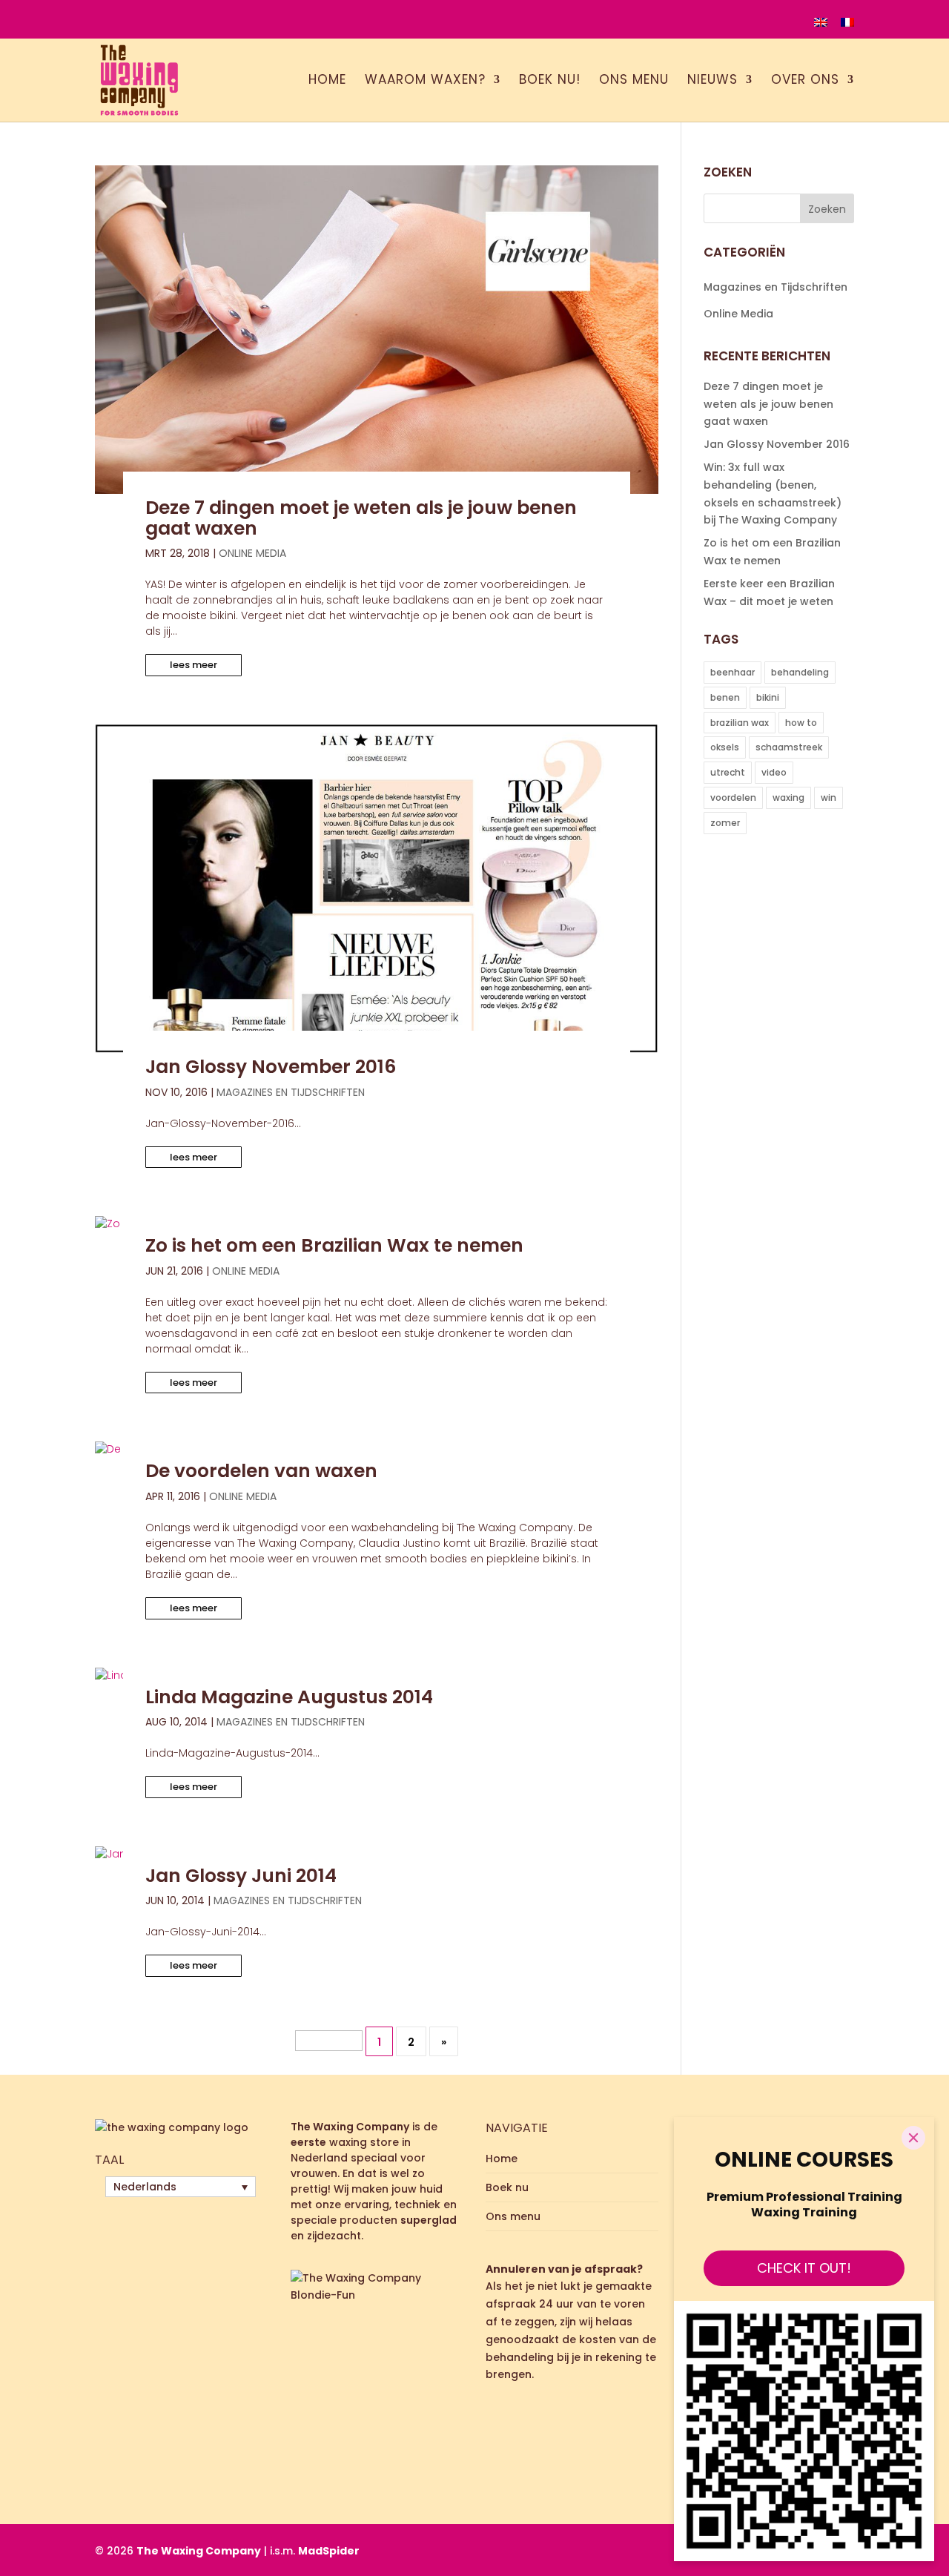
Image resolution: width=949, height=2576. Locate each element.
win (829, 797)
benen (725, 697)
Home (327, 81)
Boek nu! (550, 81)
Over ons (805, 81)
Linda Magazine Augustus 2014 (289, 1697)
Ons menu (634, 81)
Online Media (252, 553)
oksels (725, 747)
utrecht (728, 772)
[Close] (913, 2138)
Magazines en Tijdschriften (291, 1092)
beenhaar (733, 672)
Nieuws (712, 81)
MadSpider (329, 2551)
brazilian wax (740, 723)
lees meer (194, 665)
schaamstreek (789, 747)
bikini (768, 697)
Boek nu (507, 2187)
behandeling (800, 672)
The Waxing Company (199, 2551)
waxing (788, 797)
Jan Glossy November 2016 (271, 1067)
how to (801, 723)
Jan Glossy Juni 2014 (241, 1876)
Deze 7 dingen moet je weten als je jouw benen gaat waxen (361, 518)
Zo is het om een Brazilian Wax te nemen (334, 1245)
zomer (725, 823)
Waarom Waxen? (425, 81)
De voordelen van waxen (261, 1471)
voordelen (733, 797)
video (774, 772)
